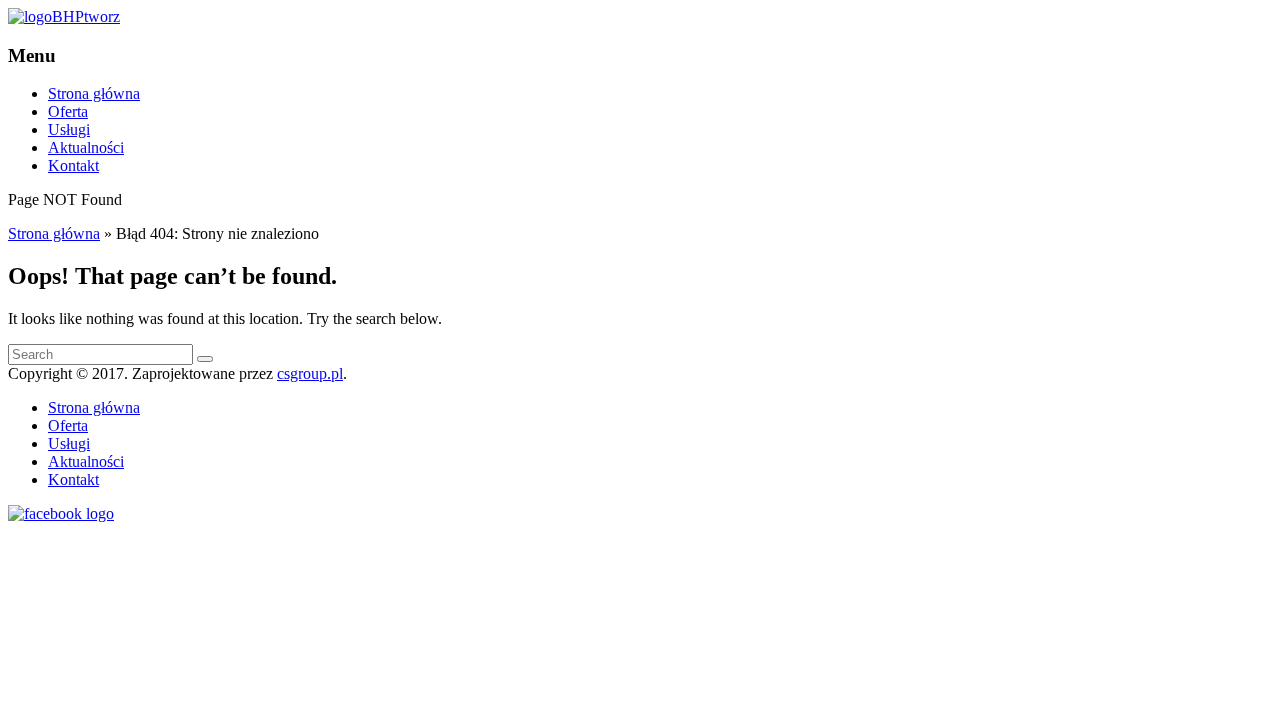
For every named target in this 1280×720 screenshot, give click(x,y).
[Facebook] (61, 513)
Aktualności (86, 147)
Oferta (68, 111)
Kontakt (73, 165)
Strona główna (94, 93)
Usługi (69, 129)
